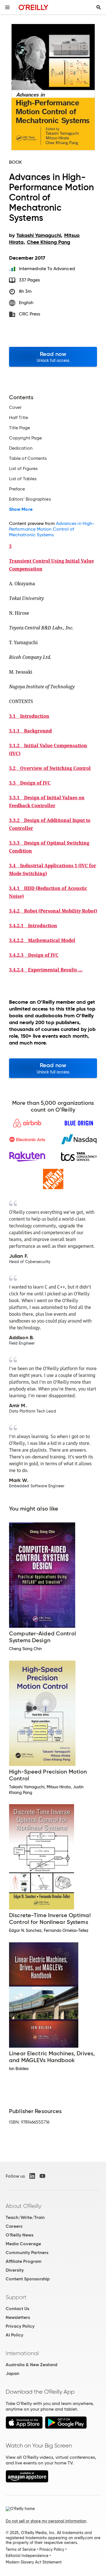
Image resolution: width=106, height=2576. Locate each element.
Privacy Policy (20, 2326)
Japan (12, 2373)
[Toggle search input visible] (99, 7)
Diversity (15, 2270)
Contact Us (17, 2309)
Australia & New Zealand (32, 2365)
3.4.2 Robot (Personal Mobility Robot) (53, 911)
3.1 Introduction (29, 716)
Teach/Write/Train (25, 2217)
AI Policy (14, 2335)
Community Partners (27, 2253)
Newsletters (18, 2317)
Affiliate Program (24, 2261)
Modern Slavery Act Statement (34, 2562)
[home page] (33, 7)
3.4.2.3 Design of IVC (34, 955)
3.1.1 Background (30, 731)
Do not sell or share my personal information (46, 2521)
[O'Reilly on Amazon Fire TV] (27, 2481)
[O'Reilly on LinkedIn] (32, 2176)
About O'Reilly (23, 2206)
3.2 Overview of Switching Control (50, 768)
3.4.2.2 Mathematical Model (42, 940)
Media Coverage (23, 2244)
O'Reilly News (20, 2235)
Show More (21, 509)
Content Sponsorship (28, 2279)
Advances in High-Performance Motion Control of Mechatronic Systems (52, 529)
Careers (14, 2226)
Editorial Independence (27, 2556)
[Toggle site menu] (7, 7)
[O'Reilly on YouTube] (42, 2176)
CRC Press (30, 314)
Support (16, 2297)
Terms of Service (21, 2549)
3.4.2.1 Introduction (33, 926)
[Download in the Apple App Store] (24, 2427)
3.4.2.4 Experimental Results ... (46, 970)
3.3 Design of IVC (30, 783)
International (22, 2353)
